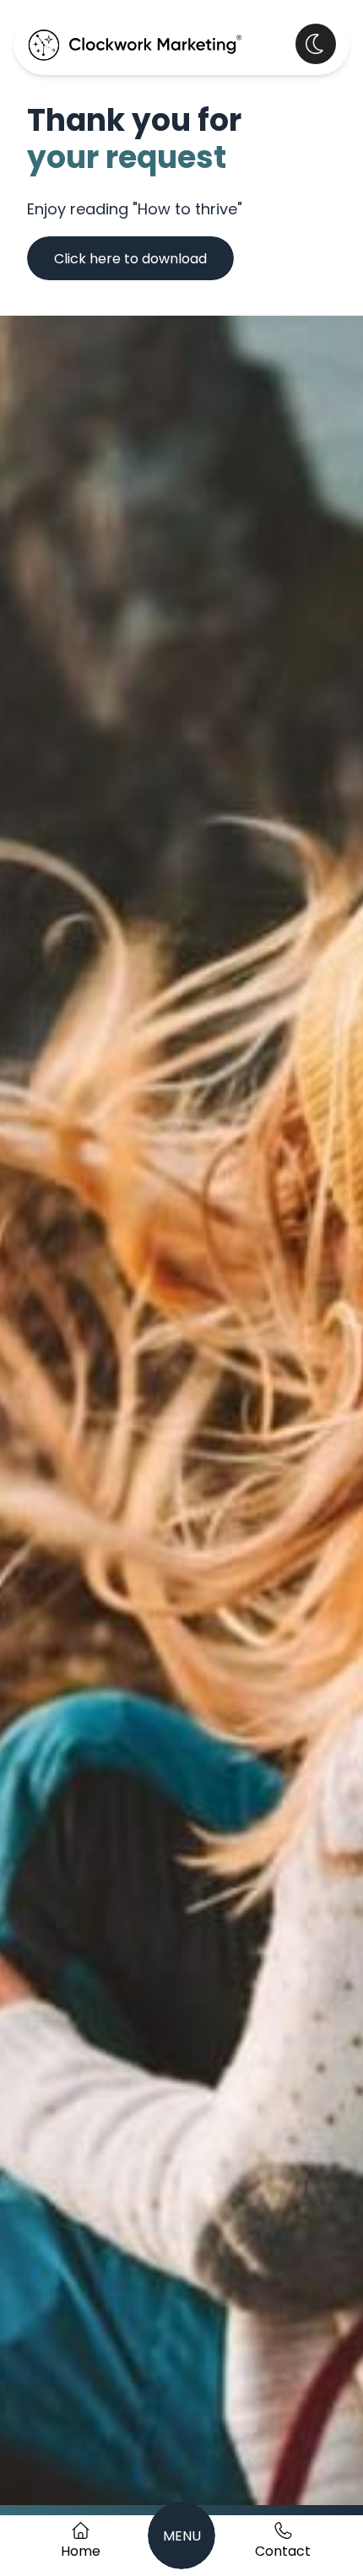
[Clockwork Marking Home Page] (135, 44)
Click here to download (130, 260)
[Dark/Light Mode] (316, 44)
